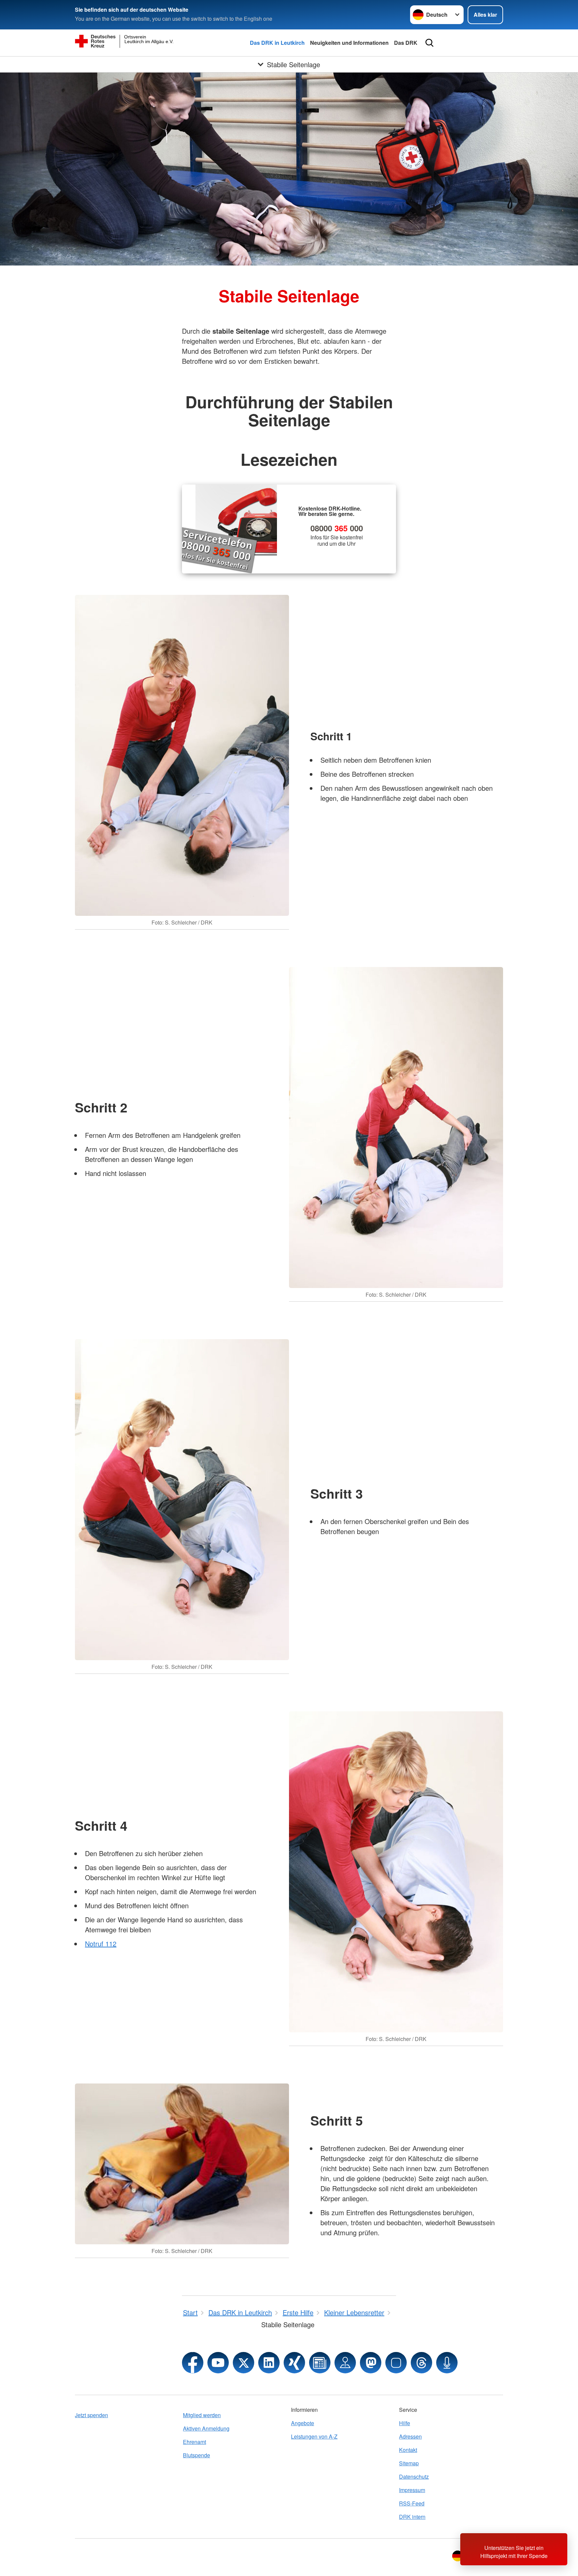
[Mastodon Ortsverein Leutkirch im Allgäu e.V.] (371, 2363)
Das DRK (406, 43)
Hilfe (405, 2423)
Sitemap (409, 2463)
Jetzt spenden (91, 2415)
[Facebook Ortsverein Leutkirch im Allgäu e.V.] (193, 2363)
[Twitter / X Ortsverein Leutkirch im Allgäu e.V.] (244, 2363)
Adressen (410, 2436)
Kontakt (408, 2450)
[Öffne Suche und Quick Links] (429, 43)
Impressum (412, 2490)
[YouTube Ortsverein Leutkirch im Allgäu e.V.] (218, 2363)
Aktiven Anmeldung (206, 2428)
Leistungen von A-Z (314, 2436)
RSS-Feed (412, 2503)
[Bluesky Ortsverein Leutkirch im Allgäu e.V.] (396, 2363)
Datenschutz (414, 2477)
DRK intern (412, 2517)
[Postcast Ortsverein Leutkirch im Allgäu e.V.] (447, 2363)
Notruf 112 (101, 1944)
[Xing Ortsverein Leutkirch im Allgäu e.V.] (294, 2363)
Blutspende (197, 2455)
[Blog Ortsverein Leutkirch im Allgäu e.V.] (320, 2363)
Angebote (303, 2423)
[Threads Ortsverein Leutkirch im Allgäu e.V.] (421, 2363)
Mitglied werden (202, 2415)
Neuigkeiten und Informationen (349, 43)
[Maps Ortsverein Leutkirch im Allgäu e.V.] (345, 2363)
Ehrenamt (195, 2442)
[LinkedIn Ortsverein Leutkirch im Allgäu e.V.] (269, 2363)
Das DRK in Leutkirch (277, 43)
